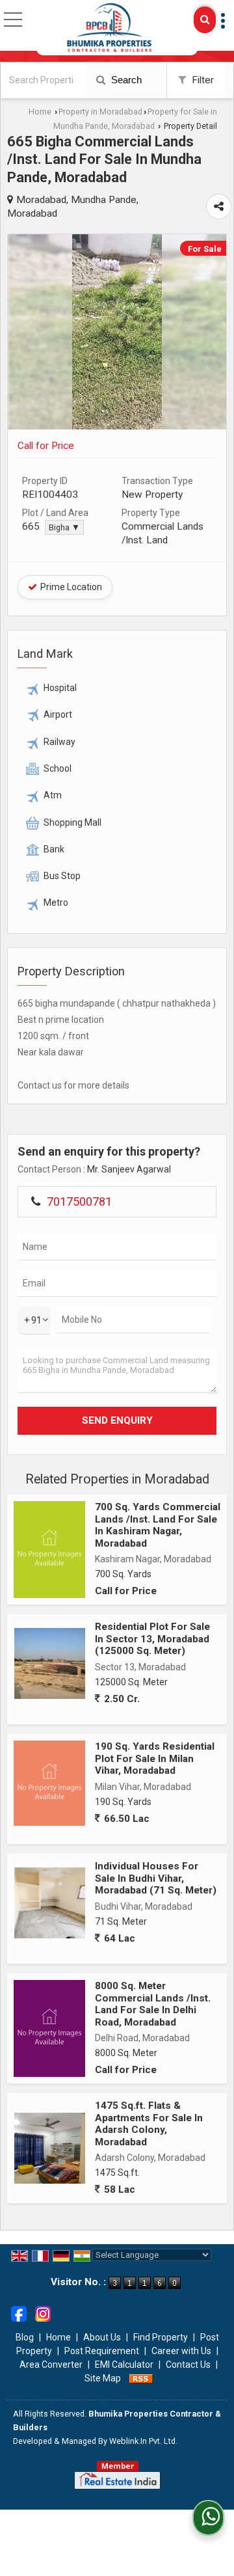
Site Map (103, 2378)
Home (40, 112)
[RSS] (141, 2378)
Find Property (161, 2337)
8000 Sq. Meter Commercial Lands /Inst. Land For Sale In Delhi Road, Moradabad (153, 2004)
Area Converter (51, 2365)
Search (125, 80)
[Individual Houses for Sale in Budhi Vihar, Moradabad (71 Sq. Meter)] (50, 1903)
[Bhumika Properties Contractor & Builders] (109, 28)
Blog (25, 2337)
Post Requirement (102, 2351)
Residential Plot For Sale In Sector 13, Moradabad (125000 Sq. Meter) (152, 1639)
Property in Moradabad (100, 112)
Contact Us (188, 2365)
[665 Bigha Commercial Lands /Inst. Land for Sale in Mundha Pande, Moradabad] (117, 426)
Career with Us (181, 2351)
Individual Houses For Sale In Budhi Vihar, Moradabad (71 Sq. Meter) (156, 1878)
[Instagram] (43, 2312)
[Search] (205, 20)
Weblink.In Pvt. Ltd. (143, 2441)
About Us (102, 2337)
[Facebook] (19, 2312)
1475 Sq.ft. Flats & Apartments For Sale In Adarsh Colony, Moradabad (149, 2123)
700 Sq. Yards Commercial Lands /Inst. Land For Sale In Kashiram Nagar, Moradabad (158, 1525)
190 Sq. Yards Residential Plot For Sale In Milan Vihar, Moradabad (155, 1758)
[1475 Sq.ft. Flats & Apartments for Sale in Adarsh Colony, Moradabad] (50, 2148)
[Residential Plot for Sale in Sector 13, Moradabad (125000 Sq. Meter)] (50, 1663)
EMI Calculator (124, 2365)
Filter (201, 80)
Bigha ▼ (64, 527)
